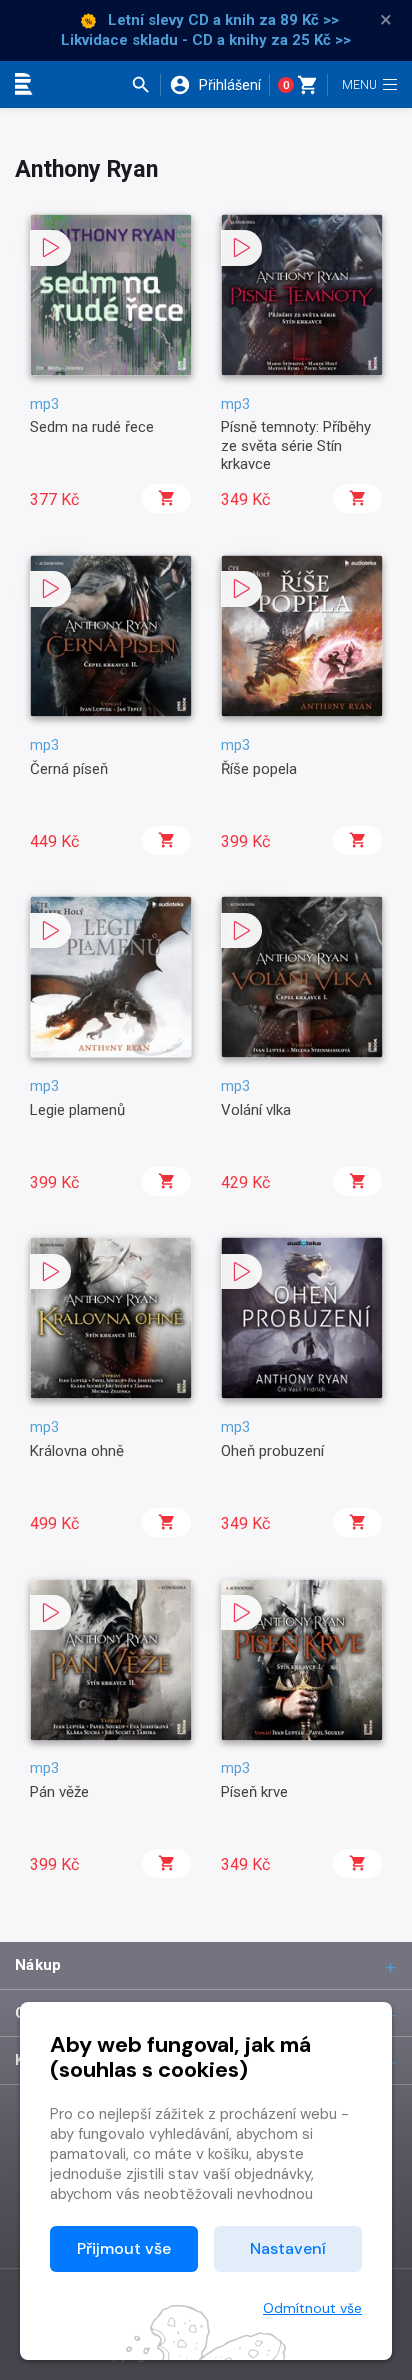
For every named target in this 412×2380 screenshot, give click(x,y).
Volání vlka (256, 1110)
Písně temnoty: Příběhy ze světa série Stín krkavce (296, 445)
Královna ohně (77, 1451)
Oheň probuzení (272, 1451)
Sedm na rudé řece (92, 427)
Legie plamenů (77, 1110)
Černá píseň (69, 769)
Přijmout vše (124, 2248)
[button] (145, 85)
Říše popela (259, 769)
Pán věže (59, 1792)
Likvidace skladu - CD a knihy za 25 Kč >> (206, 40)
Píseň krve (254, 1792)
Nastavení (288, 2248)
